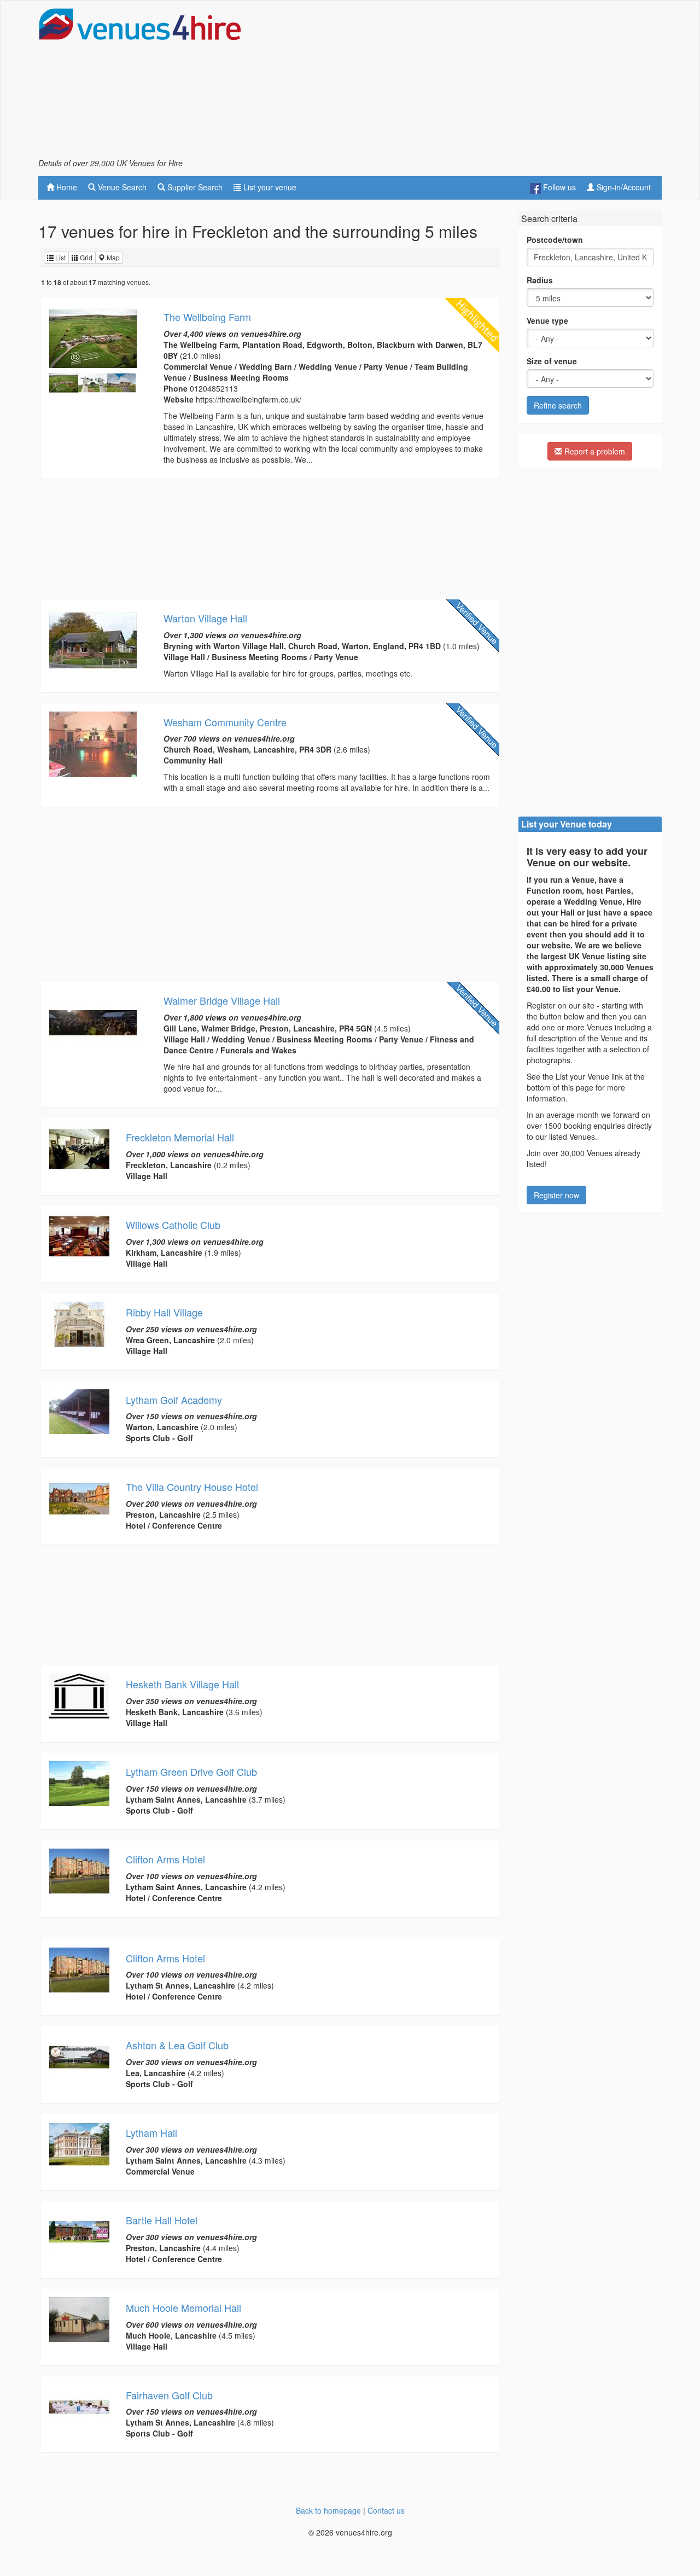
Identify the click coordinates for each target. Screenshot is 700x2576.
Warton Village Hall (205, 618)
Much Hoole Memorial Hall (183, 2307)
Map (112, 257)
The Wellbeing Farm (207, 317)
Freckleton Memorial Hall (180, 1137)
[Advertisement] (463, 83)
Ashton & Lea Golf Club (177, 2045)
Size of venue (552, 361)
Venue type (547, 320)
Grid (85, 257)
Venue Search (121, 187)
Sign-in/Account (623, 187)
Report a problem (594, 451)
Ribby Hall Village (164, 1312)
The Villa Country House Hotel (192, 1487)
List (60, 257)
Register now (556, 1195)
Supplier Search (194, 187)
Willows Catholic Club (173, 1225)
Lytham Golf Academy (174, 1400)
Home (66, 187)
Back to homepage (328, 2510)
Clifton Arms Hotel (165, 1859)
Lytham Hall (151, 2132)
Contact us (386, 2510)
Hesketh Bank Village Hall (182, 1684)
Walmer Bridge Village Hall (222, 1000)
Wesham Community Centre (225, 722)
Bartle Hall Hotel (162, 2220)
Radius (540, 280)
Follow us (558, 187)
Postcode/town (555, 240)
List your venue (269, 187)
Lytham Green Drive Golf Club (191, 1771)
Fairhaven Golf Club (169, 2395)
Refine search (558, 405)
